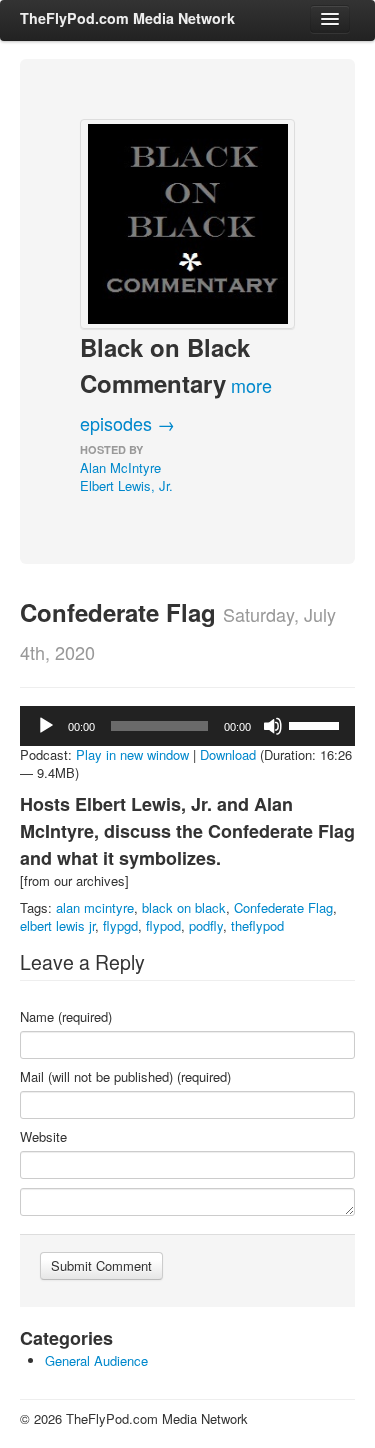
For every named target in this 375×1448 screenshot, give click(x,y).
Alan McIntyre (120, 467)
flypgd (120, 925)
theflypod (257, 925)
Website (43, 1137)
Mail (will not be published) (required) (125, 1077)
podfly (206, 925)
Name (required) (66, 1017)
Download (228, 754)
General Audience (96, 1360)
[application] (187, 726)
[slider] (317, 724)
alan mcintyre (95, 907)
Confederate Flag (283, 907)
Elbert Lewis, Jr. (126, 485)
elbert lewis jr (57, 925)
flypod (163, 925)
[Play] (46, 726)
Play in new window (132, 754)
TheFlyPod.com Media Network (127, 18)
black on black (184, 907)
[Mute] (273, 726)
